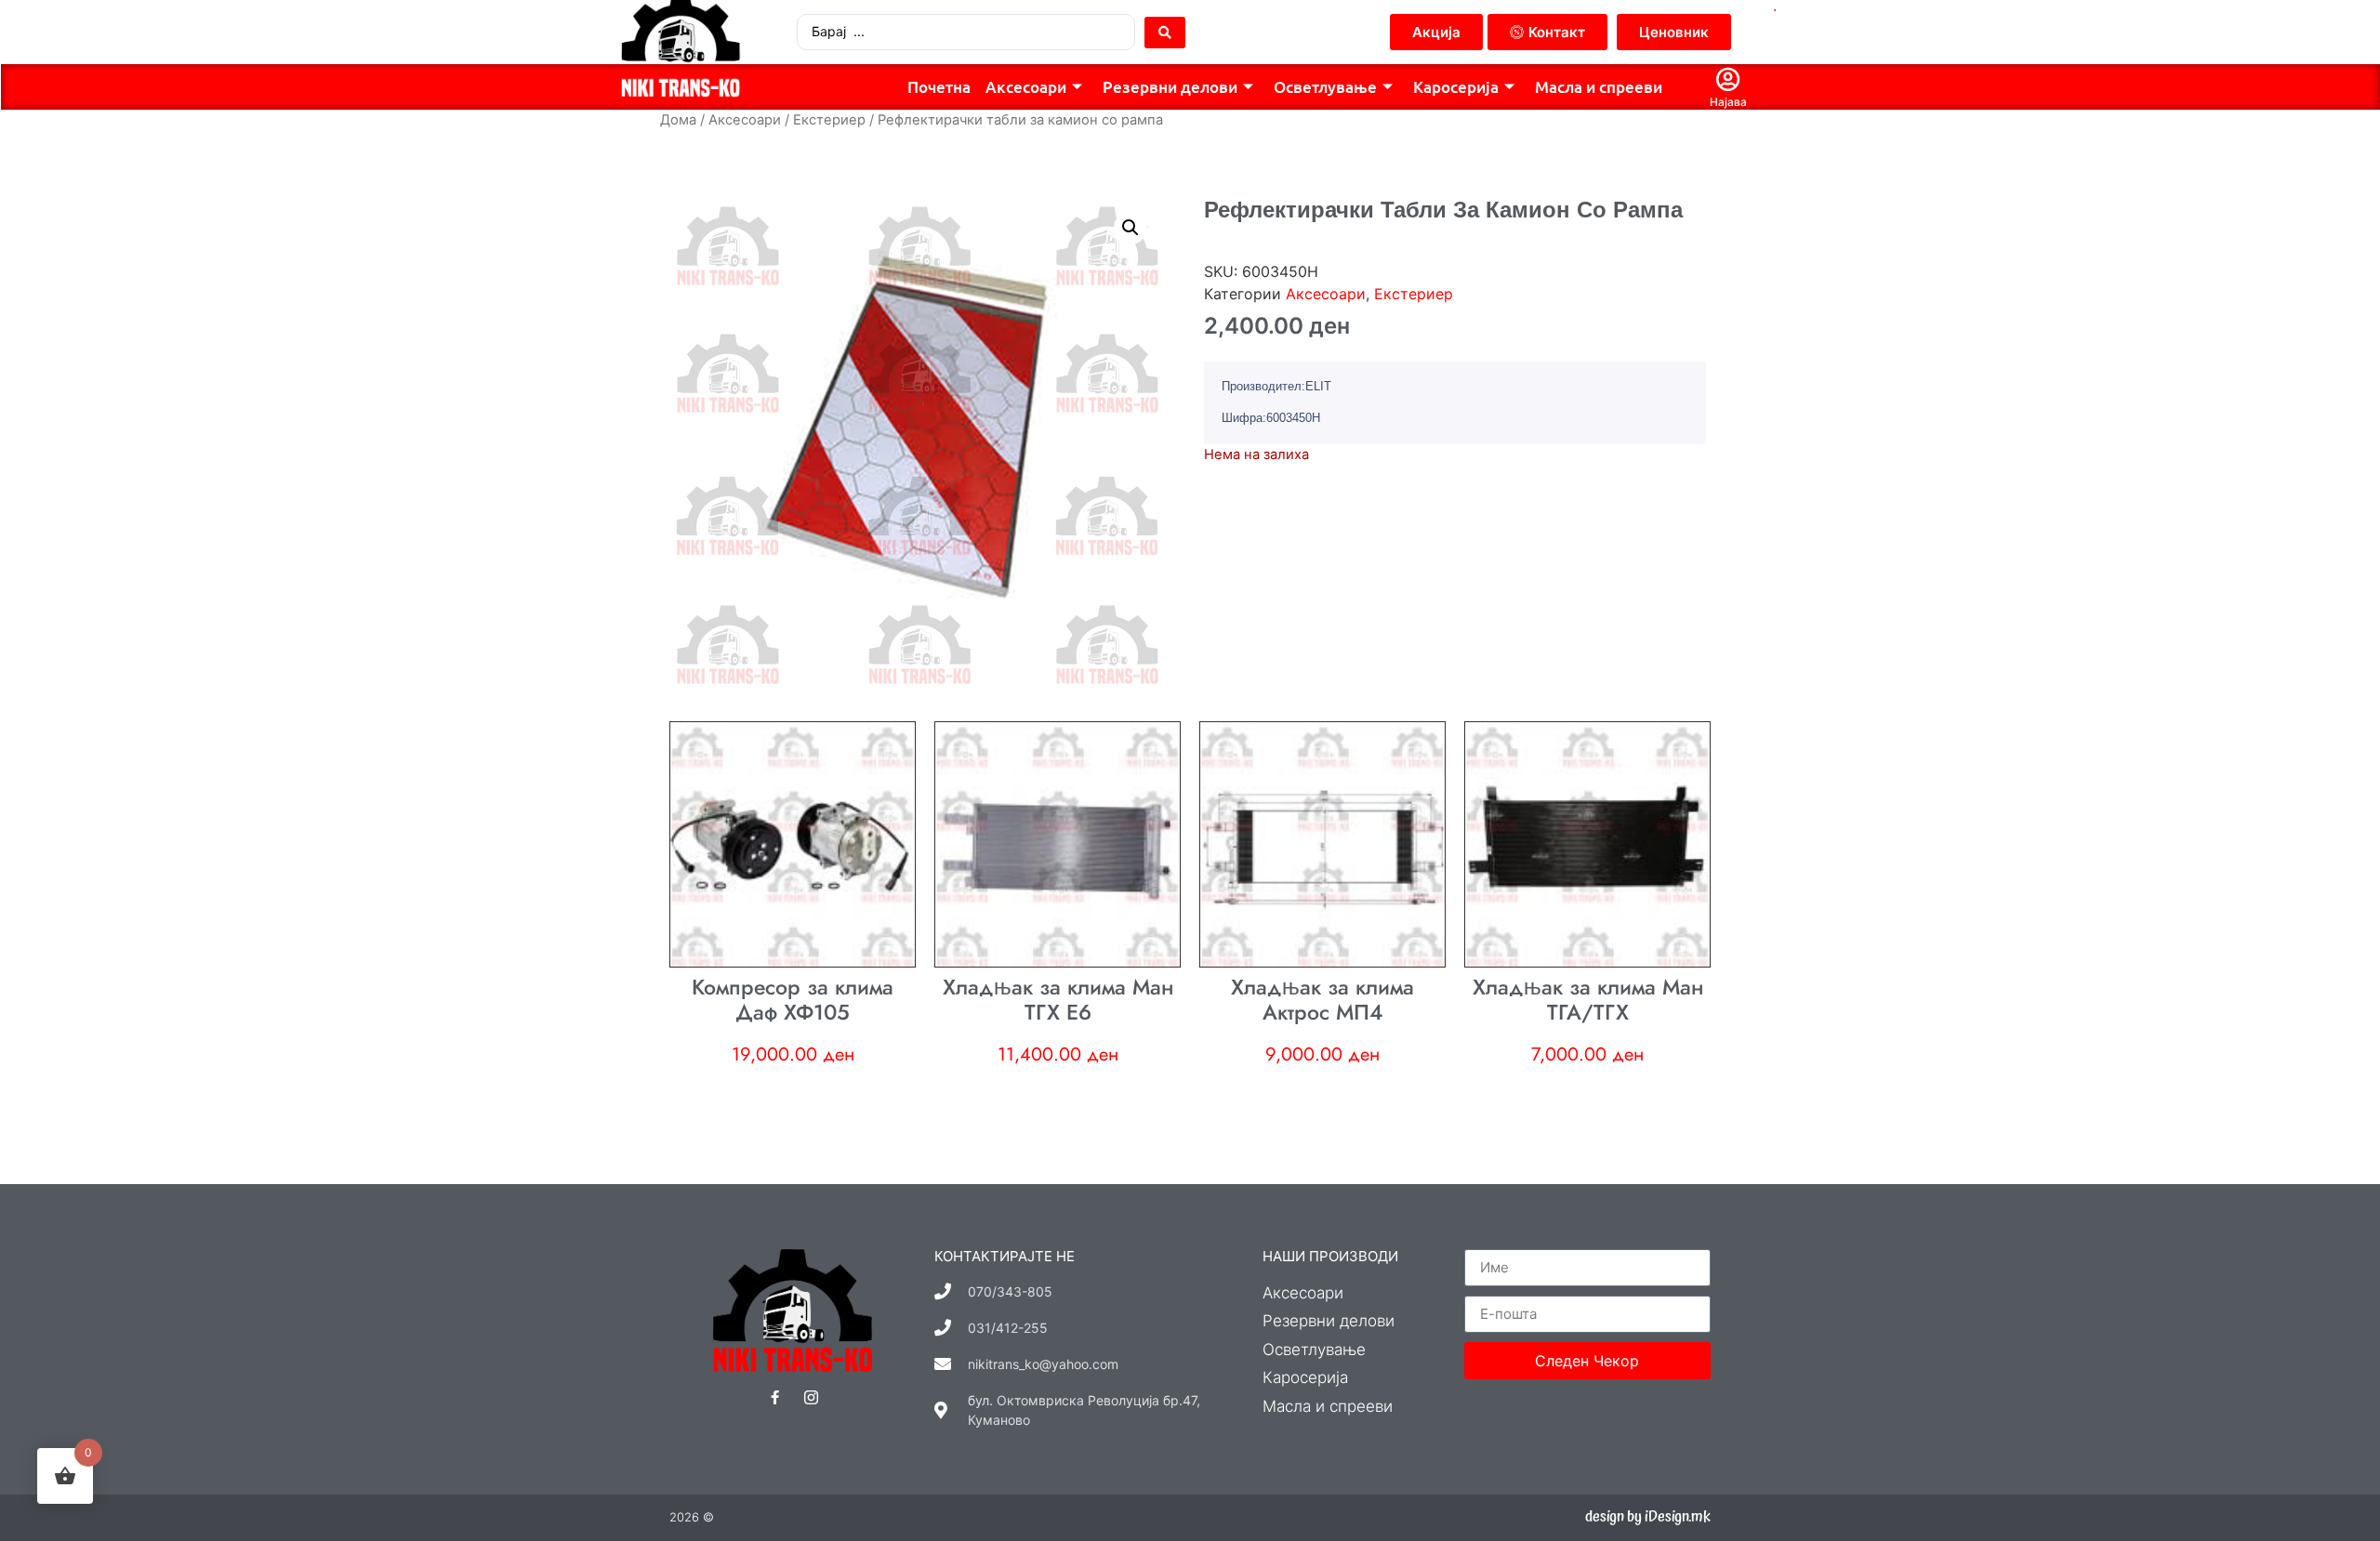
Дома (678, 120)
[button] (1130, 228)
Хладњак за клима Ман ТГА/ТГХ (1588, 1000)
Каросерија (1456, 87)
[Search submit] (1165, 33)
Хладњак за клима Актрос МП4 (1322, 1000)
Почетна (939, 87)
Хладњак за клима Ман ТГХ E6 (1058, 1000)
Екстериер (829, 120)
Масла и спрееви (1599, 87)
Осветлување (1325, 87)
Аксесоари (1026, 87)
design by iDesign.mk (1648, 1517)
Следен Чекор (1587, 1361)
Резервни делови (1170, 87)
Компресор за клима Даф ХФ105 (793, 1000)
